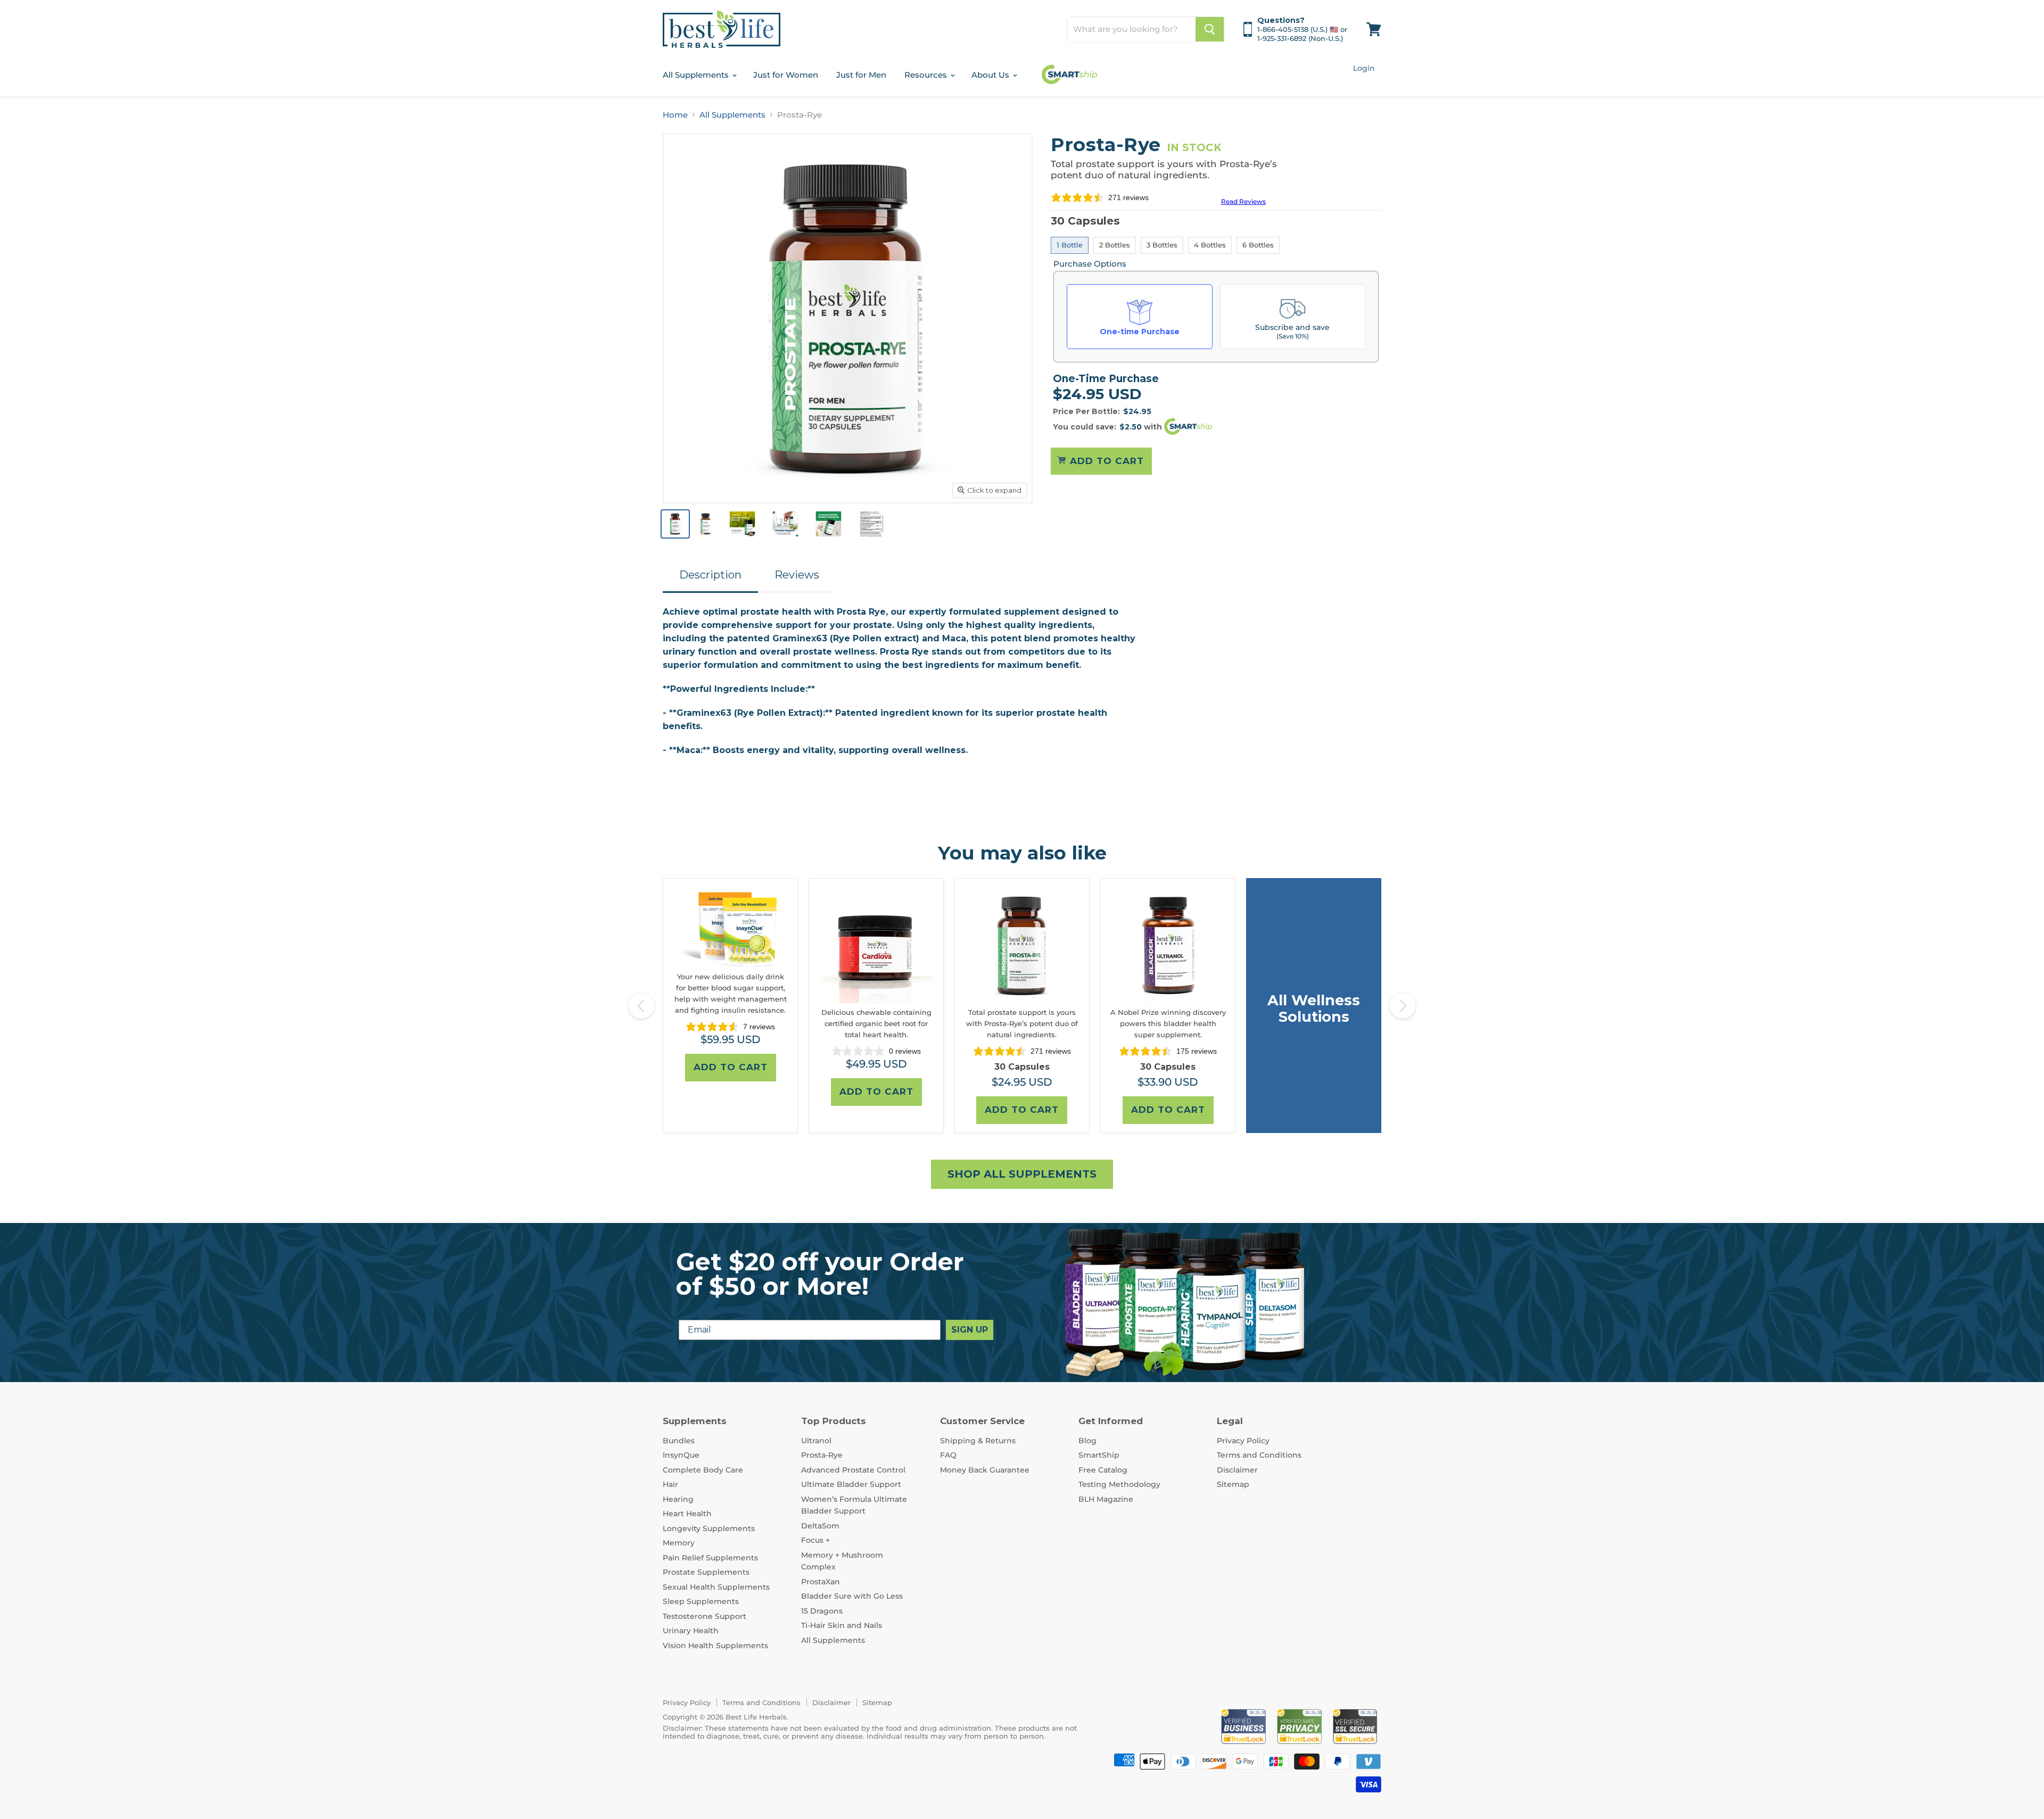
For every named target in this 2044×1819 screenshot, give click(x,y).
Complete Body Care (703, 1470)
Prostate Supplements (706, 1572)
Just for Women (786, 75)
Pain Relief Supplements (710, 1558)
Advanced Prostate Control (853, 1470)
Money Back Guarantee (985, 1470)
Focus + (815, 1540)
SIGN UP (970, 1330)
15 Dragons (822, 1611)
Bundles (679, 1441)
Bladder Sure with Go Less (852, 1596)
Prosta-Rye (822, 1455)
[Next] (1403, 1006)
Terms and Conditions (1259, 1455)
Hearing (678, 1499)
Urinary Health (691, 1631)
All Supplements (697, 75)
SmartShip (1099, 1455)
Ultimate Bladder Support (851, 1484)
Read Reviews (1243, 201)
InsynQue (681, 1455)
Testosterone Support (704, 1616)
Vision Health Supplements (715, 1646)
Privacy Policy (1243, 1441)
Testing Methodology (1119, 1484)
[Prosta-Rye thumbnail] (675, 524)
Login (1364, 68)
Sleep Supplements (701, 1601)
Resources (927, 75)
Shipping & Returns (978, 1441)
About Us (991, 75)
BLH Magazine (1106, 1499)
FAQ (948, 1455)
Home (675, 115)
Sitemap (1233, 1484)
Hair (670, 1484)
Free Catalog (1103, 1470)
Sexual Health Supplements (716, 1587)
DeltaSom (820, 1526)
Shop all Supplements (1022, 1174)
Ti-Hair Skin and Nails (842, 1625)
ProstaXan (821, 1582)
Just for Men (861, 75)
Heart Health (687, 1514)
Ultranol (816, 1441)
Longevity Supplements (709, 1528)
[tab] (710, 573)
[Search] (1210, 29)
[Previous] (641, 1006)
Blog (1087, 1441)
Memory (679, 1543)
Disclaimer (1237, 1470)
